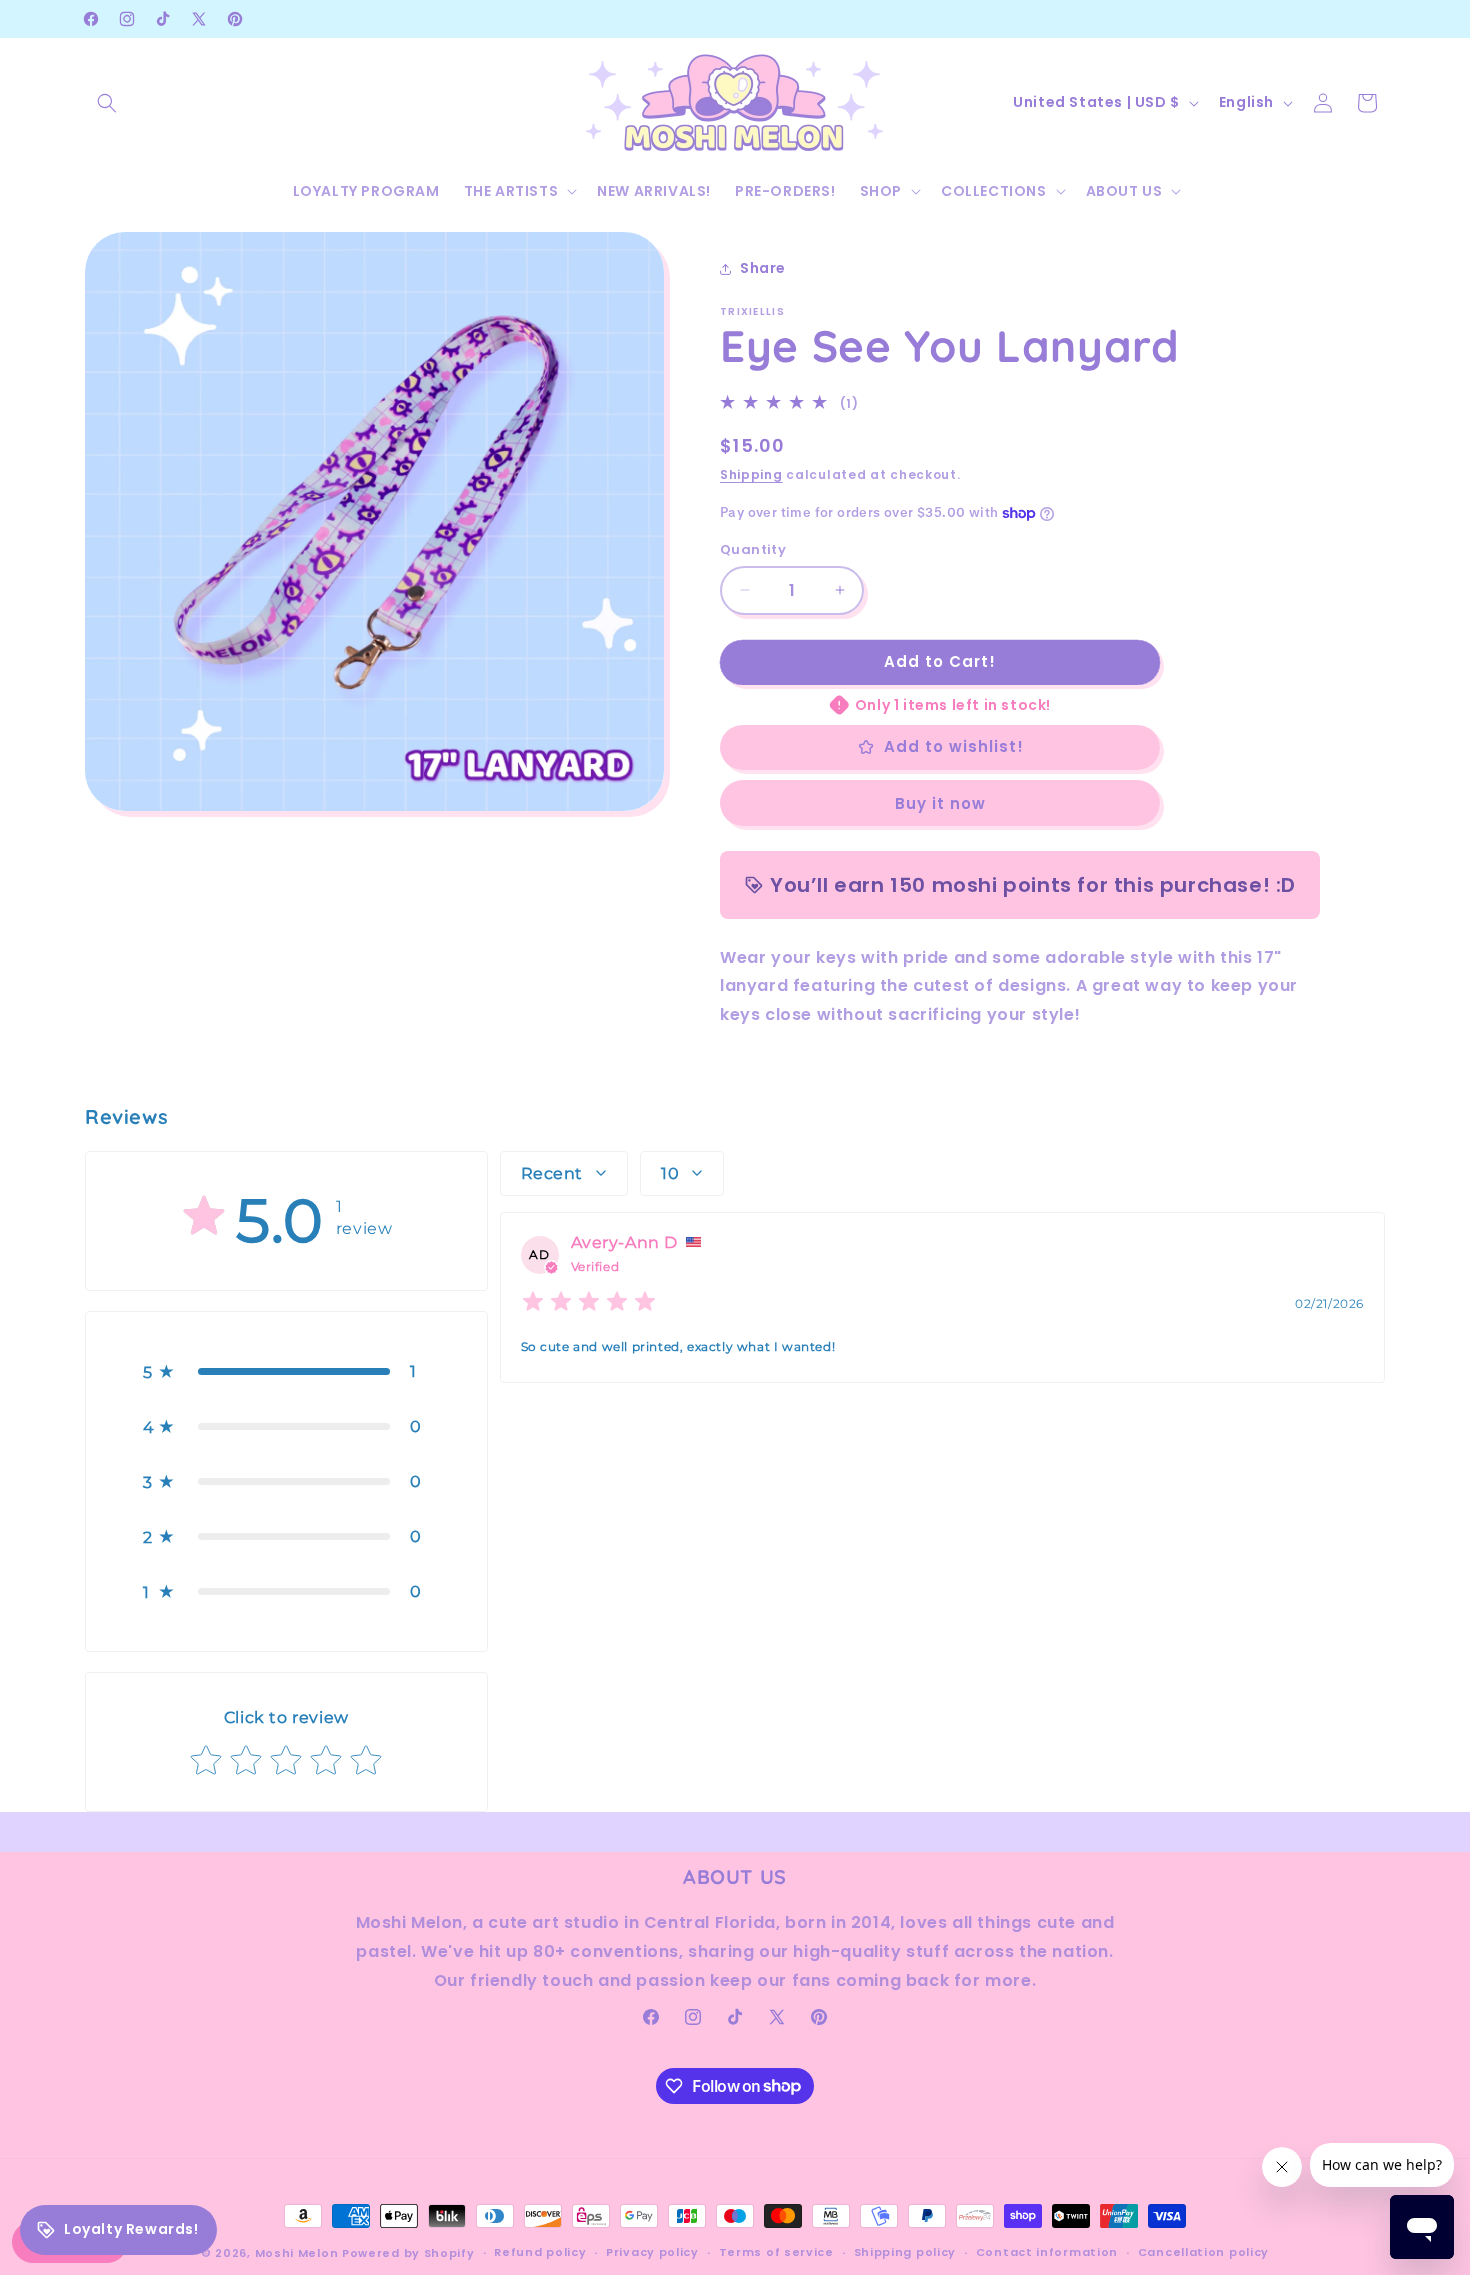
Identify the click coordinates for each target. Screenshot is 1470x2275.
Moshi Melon (297, 2253)
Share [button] (763, 268)
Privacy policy (652, 2252)
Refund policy (540, 2252)
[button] (107, 103)
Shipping (751, 474)
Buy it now (940, 803)
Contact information (1047, 2252)
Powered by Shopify (408, 2253)
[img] (589, 1304)
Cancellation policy (1203, 2252)
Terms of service (776, 2252)
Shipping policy (905, 2252)
